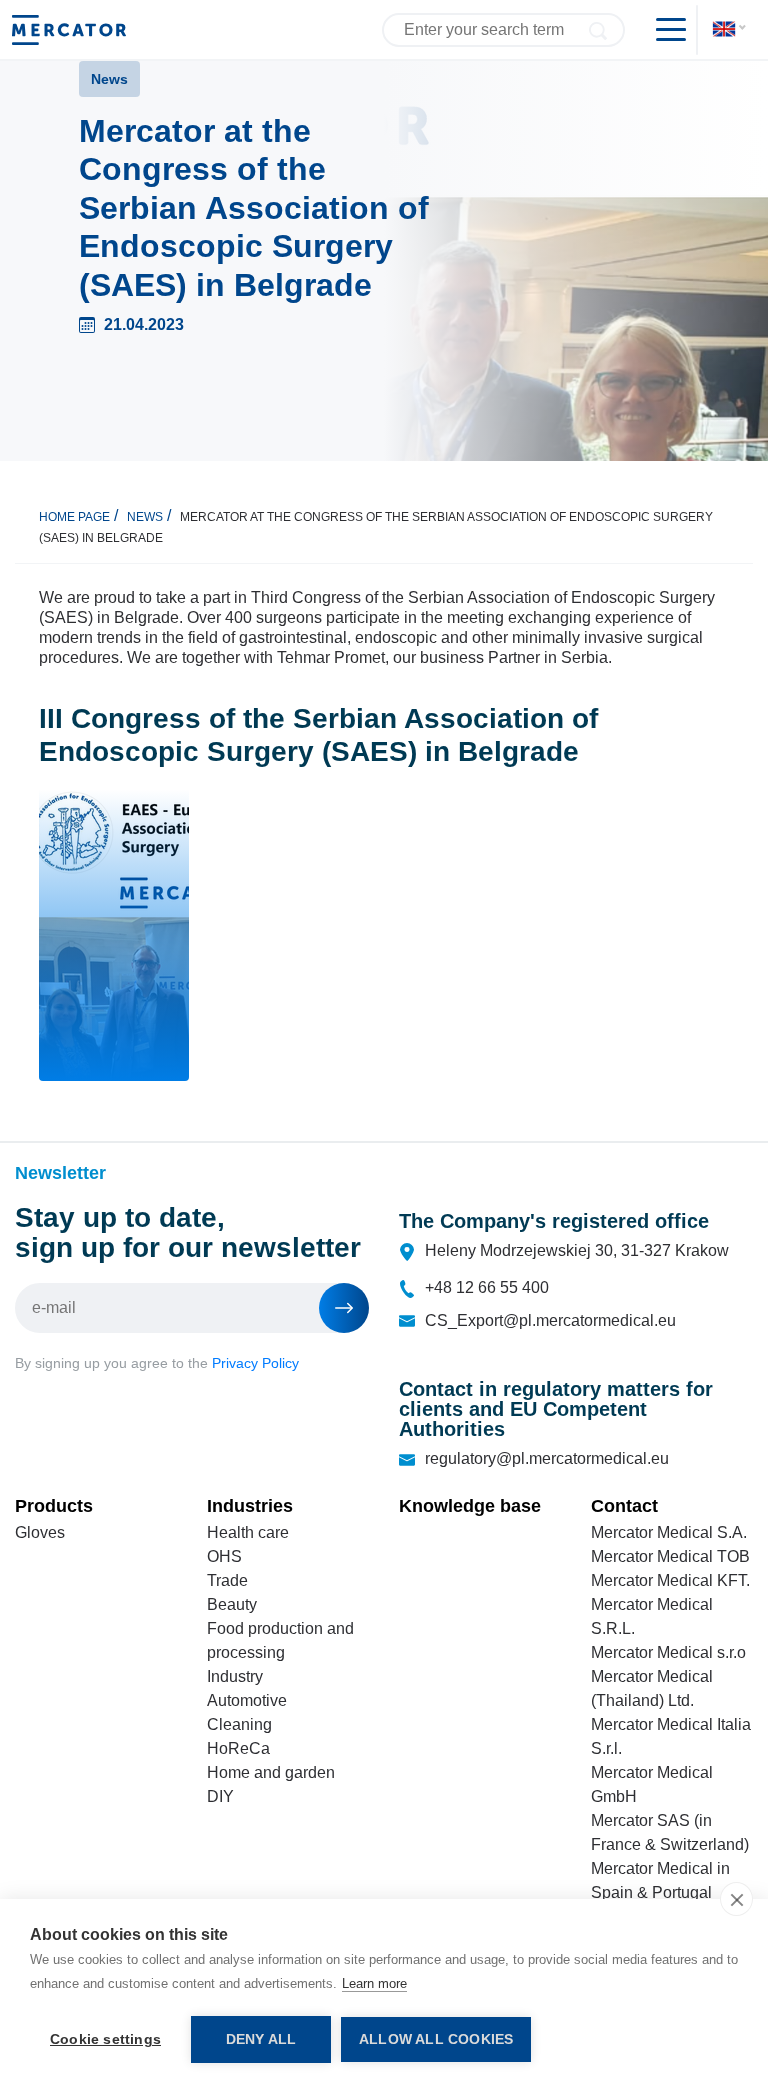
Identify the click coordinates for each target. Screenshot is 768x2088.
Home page (74, 517)
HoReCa (238, 1748)
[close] (736, 1899)
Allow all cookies (436, 2039)
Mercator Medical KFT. (670, 1580)
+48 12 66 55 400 (487, 1287)
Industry (235, 1676)
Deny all (261, 2039)
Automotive (247, 1700)
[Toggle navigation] (663, 30)
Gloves (40, 1532)
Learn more (374, 1983)
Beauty (232, 1604)
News (145, 517)
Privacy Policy (255, 1363)
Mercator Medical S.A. (669, 1532)
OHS (224, 1556)
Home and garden (271, 1772)
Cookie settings (105, 2039)
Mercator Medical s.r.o (668, 1652)
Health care (248, 1532)
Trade (227, 1580)
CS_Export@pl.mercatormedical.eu (550, 1320)
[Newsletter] (344, 1308)
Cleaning (239, 1724)
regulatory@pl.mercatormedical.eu (547, 1458)
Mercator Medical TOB (670, 1556)
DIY (220, 1796)
